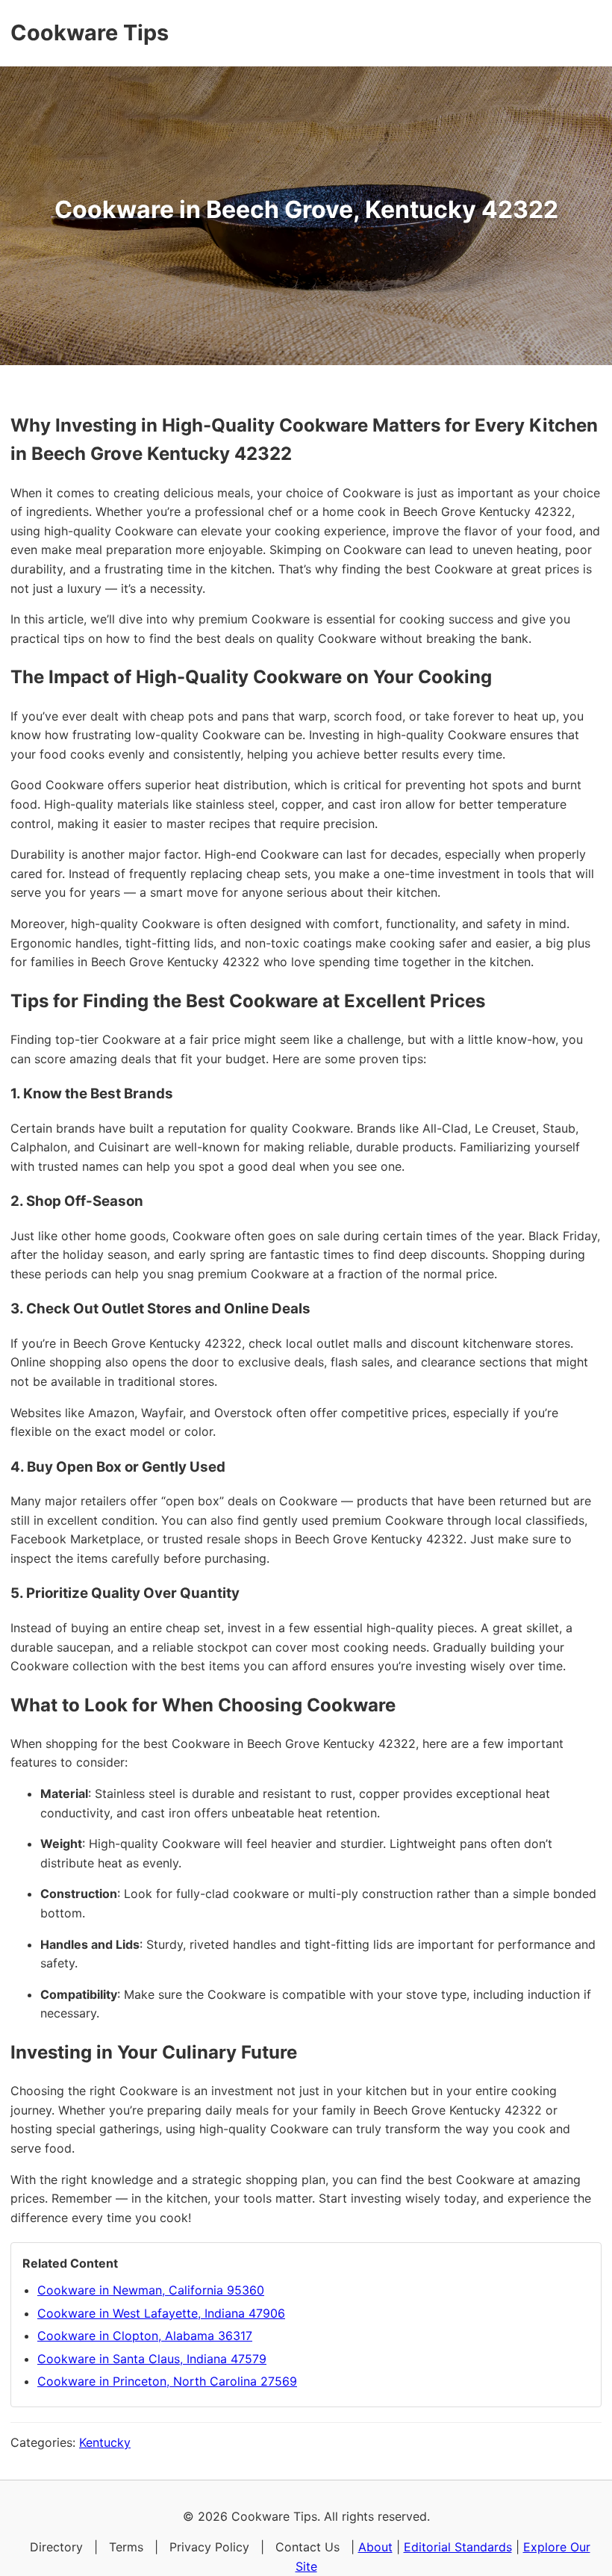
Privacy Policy (209, 2547)
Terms (126, 2547)
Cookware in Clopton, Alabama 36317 (145, 2336)
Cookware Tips (90, 32)
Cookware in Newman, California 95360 (151, 2290)
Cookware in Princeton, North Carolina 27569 (167, 2381)
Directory (56, 2547)
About (375, 2547)
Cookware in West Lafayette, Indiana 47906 (161, 2313)
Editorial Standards (458, 2547)
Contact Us (307, 2547)
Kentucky (105, 2442)
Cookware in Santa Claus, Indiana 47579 (152, 2359)
